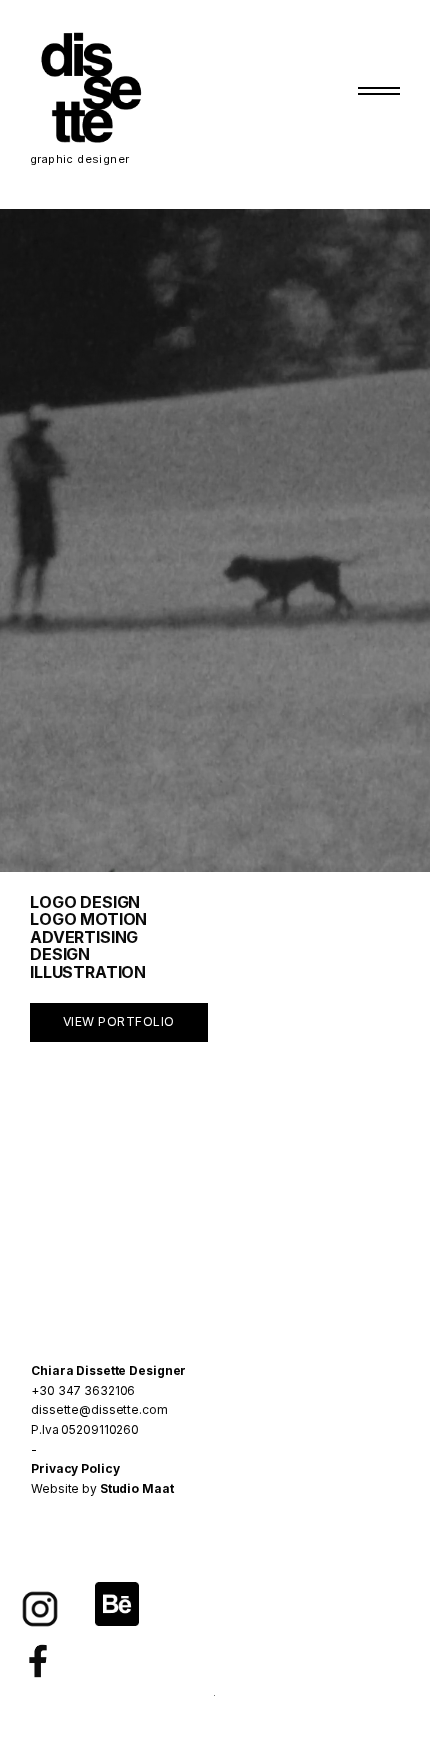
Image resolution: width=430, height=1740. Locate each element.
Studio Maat (137, 1488)
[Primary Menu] (379, 91)
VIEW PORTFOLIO (119, 1021)
